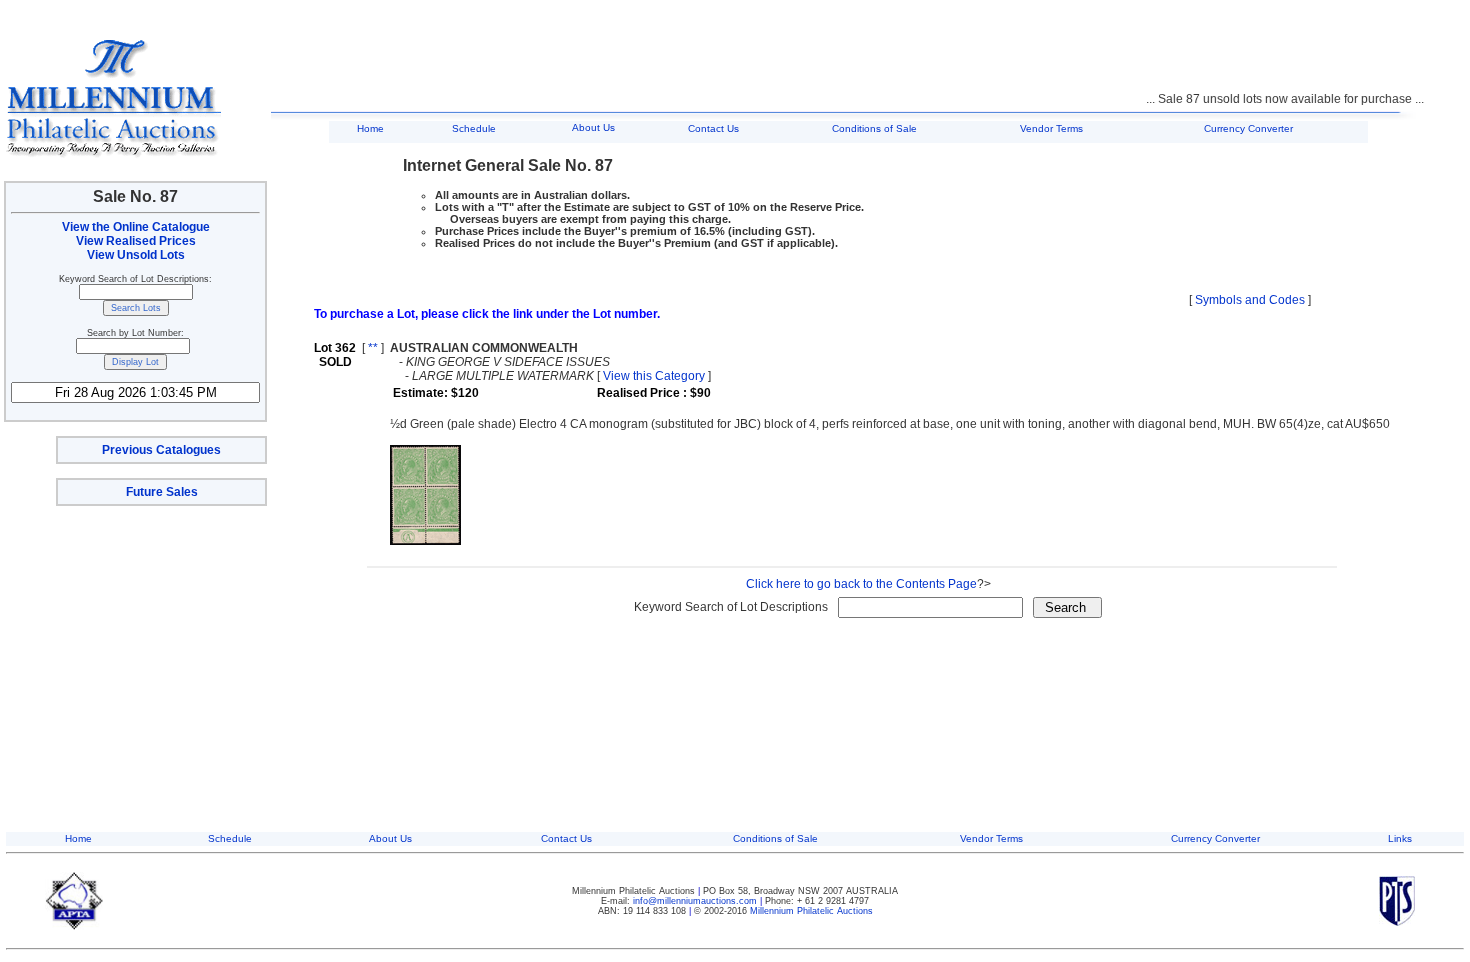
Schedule (474, 128)
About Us (593, 127)
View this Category (654, 376)
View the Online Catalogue (136, 227)
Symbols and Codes (1250, 300)
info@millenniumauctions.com (696, 901)
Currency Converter (1248, 128)
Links (1400, 838)
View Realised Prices (136, 241)
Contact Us (713, 128)
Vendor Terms (1051, 128)
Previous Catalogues (161, 450)
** (373, 348)
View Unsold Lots (136, 255)
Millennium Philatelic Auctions (811, 911)
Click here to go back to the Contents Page (861, 584)
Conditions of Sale (874, 128)
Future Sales (162, 492)
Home (370, 128)
